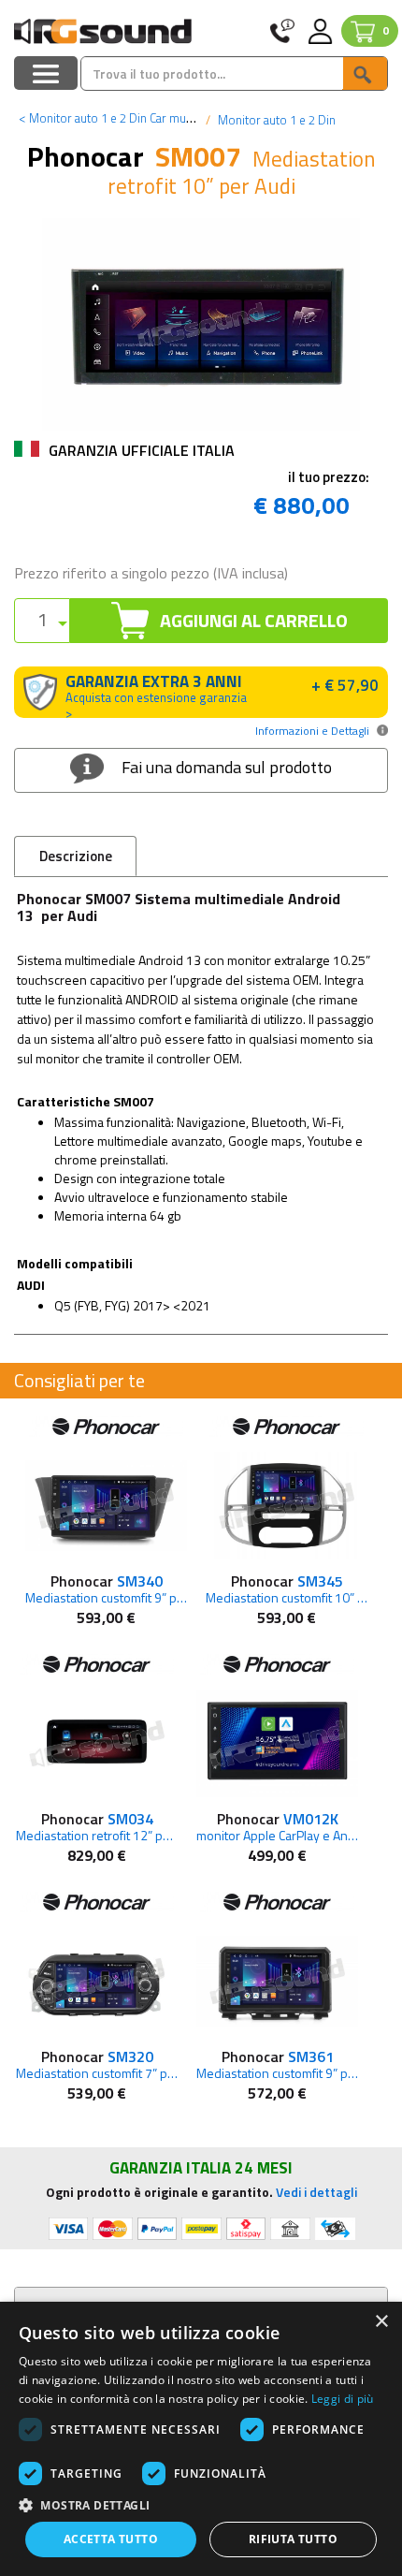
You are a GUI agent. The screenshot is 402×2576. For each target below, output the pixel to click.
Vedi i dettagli (316, 2192)
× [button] (381, 2322)
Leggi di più (343, 2399)
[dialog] (201, 2439)
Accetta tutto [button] (111, 2539)
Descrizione (76, 856)
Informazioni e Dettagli (312, 731)
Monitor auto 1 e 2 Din (275, 120)
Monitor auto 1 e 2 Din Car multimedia (123, 118)
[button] (201, 2504)
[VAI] (365, 73)
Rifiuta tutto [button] (293, 2539)
